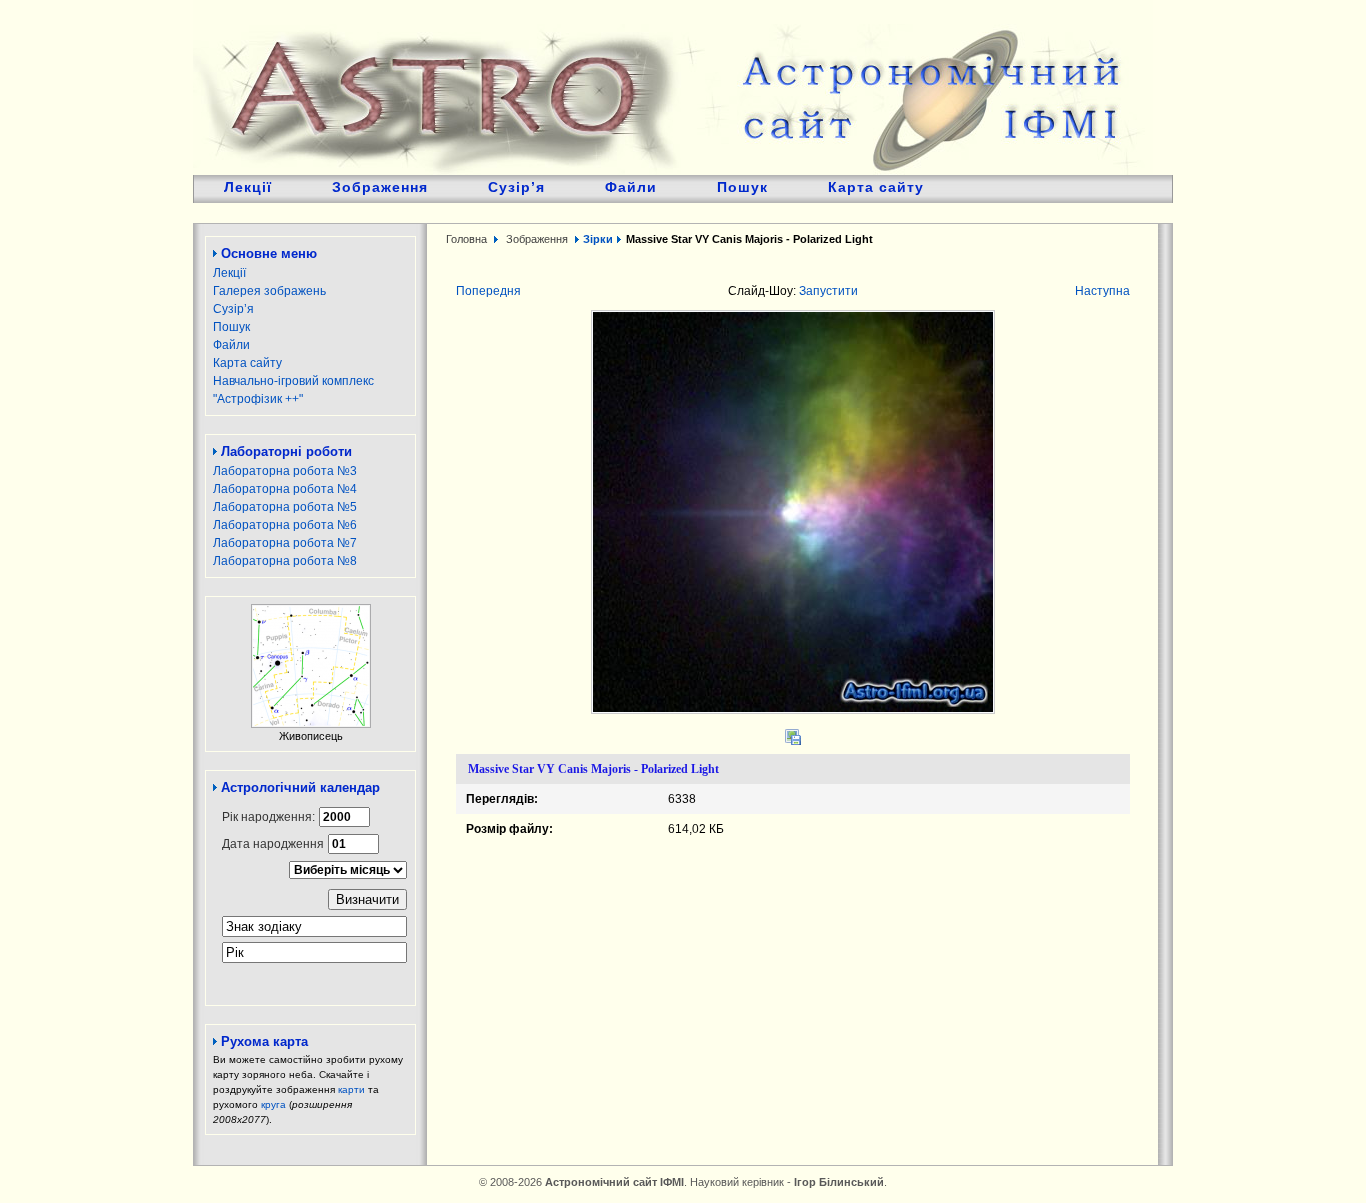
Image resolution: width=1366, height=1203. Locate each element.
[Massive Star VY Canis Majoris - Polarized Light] (793, 710)
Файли (631, 187)
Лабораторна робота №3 (285, 471)
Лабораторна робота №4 (285, 489)
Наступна (1102, 291)
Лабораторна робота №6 (285, 525)
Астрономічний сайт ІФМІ (673, 87)
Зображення (380, 187)
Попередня (488, 291)
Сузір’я (516, 187)
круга (273, 1104)
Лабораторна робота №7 (285, 543)
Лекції (248, 187)
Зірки (598, 239)
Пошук (742, 187)
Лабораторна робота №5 (285, 507)
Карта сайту (876, 187)
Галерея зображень (269, 291)
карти (351, 1089)
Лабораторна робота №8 (285, 561)
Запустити (828, 291)
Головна (466, 239)
